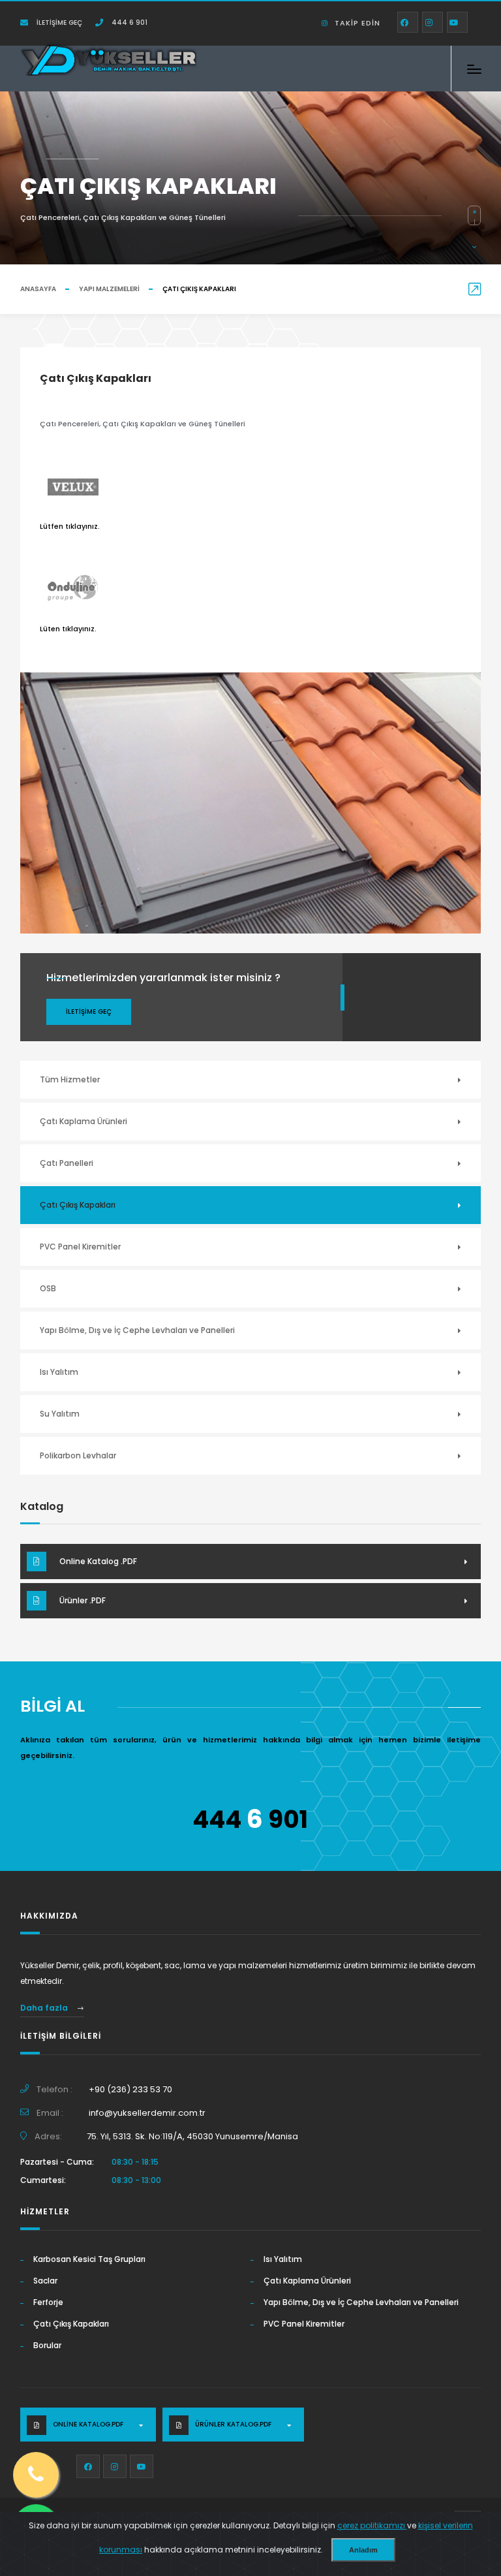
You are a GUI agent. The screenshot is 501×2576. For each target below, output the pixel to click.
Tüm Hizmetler (70, 1079)
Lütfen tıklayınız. (70, 526)
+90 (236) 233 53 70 (130, 2089)
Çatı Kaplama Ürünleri (83, 1121)
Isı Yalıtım (59, 1372)
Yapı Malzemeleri (109, 289)
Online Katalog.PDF (88, 2424)
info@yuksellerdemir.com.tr (147, 2113)
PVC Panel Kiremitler (80, 1247)
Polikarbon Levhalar (78, 1455)
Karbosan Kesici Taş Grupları (89, 2259)
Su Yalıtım (60, 1414)
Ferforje (48, 2302)
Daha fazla (45, 2008)
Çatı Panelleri (67, 1163)
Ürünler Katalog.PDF (233, 2424)
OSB (48, 1288)
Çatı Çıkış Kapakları (78, 1205)
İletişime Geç (58, 23)
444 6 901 (129, 23)
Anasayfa (38, 289)
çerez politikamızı (372, 2525)
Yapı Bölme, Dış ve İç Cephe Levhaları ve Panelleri (137, 1330)
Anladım (363, 2550)
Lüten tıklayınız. (68, 629)
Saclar (45, 2281)
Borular (47, 2345)
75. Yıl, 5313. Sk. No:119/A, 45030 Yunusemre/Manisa (192, 2136)
